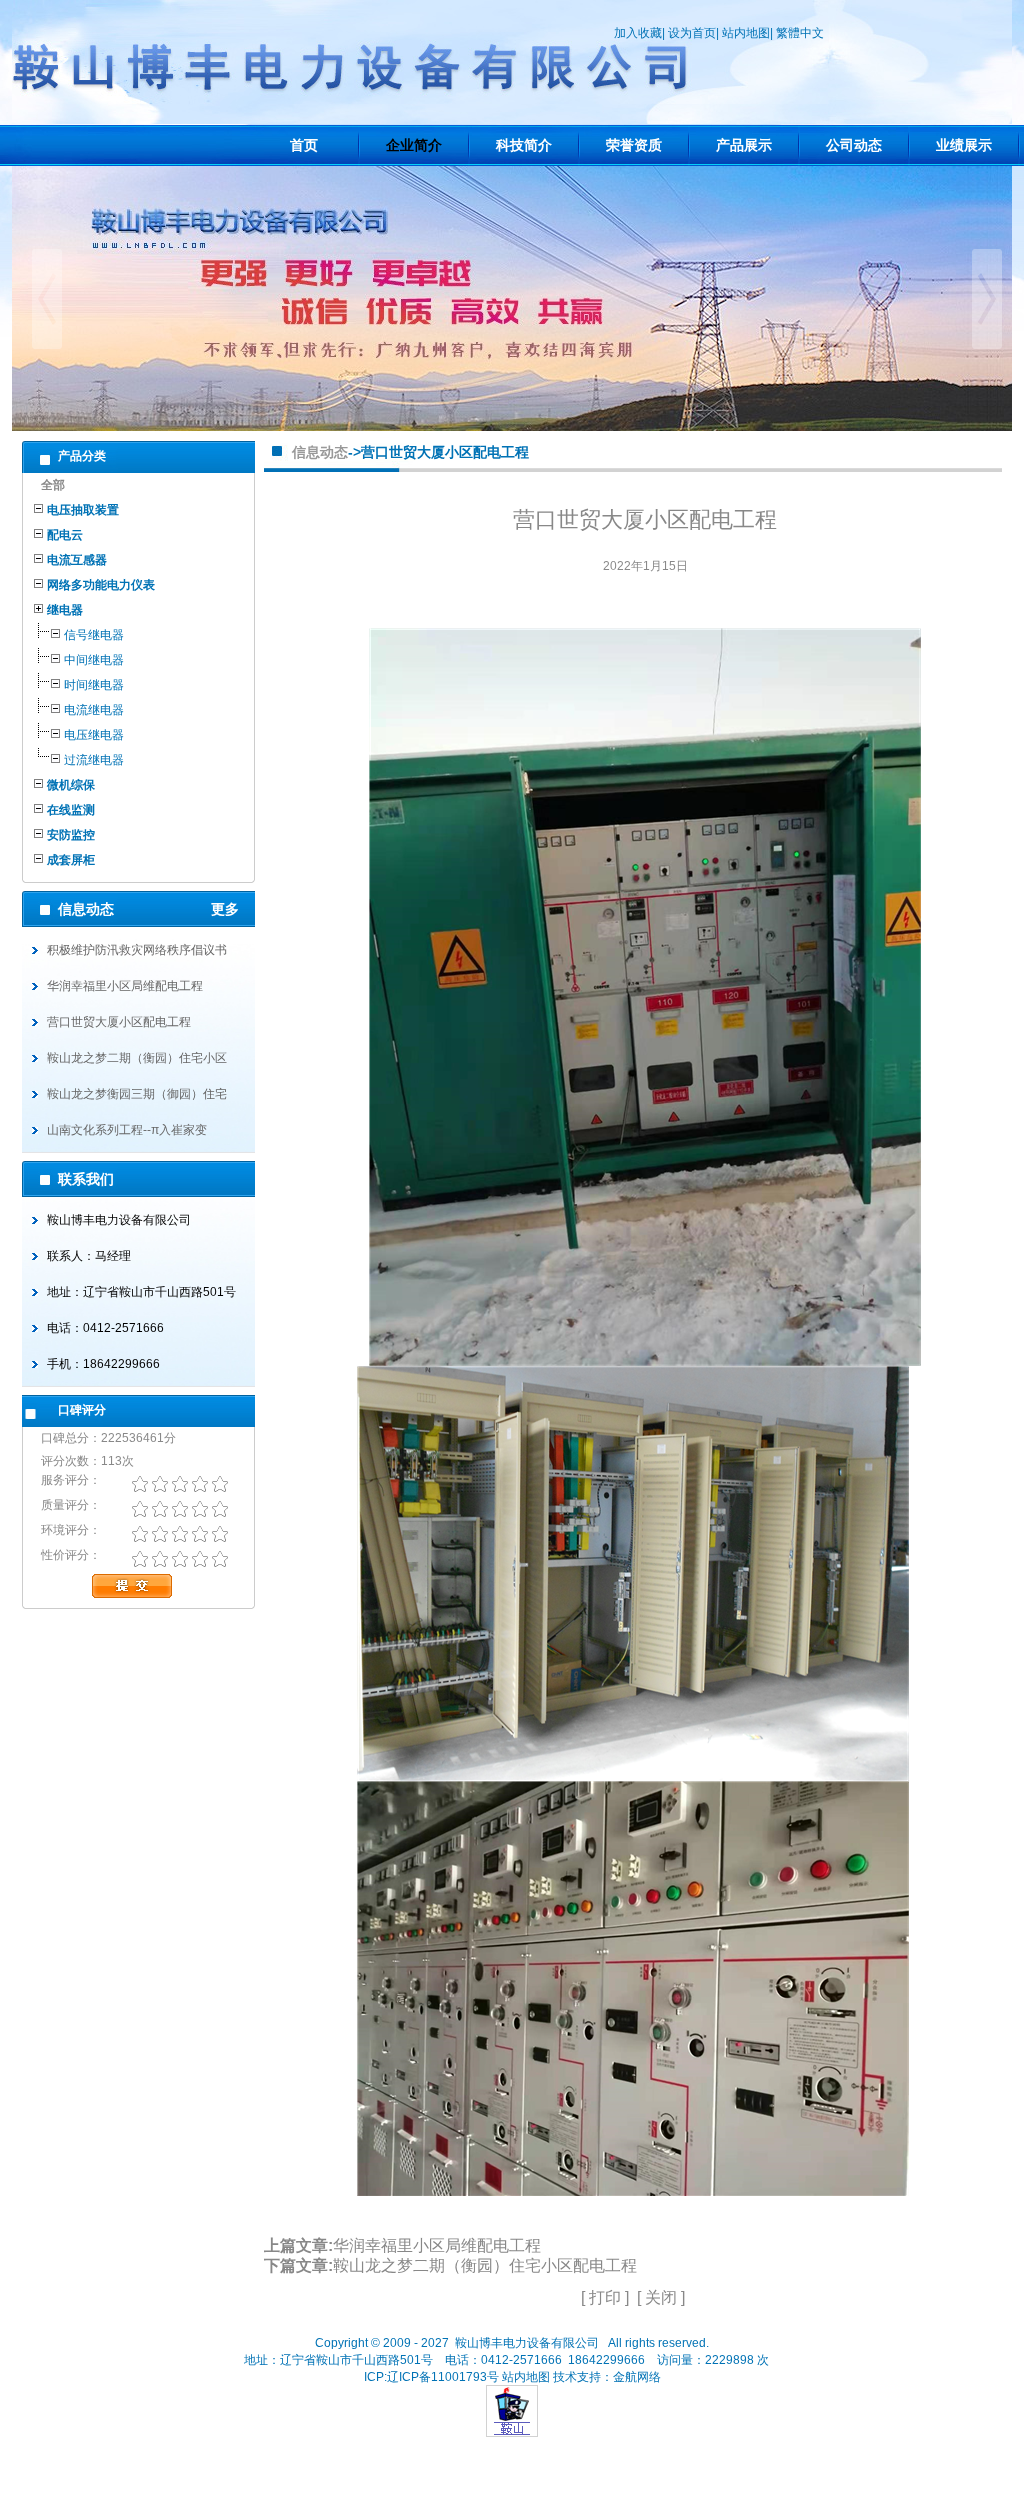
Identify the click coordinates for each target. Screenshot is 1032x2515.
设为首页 (692, 33)
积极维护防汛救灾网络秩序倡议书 (137, 950)
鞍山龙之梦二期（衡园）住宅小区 (137, 1058)
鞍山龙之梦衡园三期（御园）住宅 (137, 1094)
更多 (233, 909)
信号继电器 (94, 635)
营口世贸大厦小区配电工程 (119, 1022)
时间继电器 (94, 685)
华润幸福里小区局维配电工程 (125, 986)
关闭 (661, 2297)
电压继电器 (94, 735)
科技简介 (524, 145)
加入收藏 (638, 33)
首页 (304, 145)
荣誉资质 (634, 145)
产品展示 (744, 145)
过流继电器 (94, 760)
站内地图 (746, 33)
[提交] (169, 1580)
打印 (605, 2297)
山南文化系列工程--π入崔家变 (127, 1130)
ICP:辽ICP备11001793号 (431, 2377)
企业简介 (414, 145)
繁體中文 (800, 33)
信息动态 (320, 452)
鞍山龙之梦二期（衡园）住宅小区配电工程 (485, 2265)
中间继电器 (94, 660)
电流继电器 (94, 710)
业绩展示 (964, 145)
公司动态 (854, 145)
